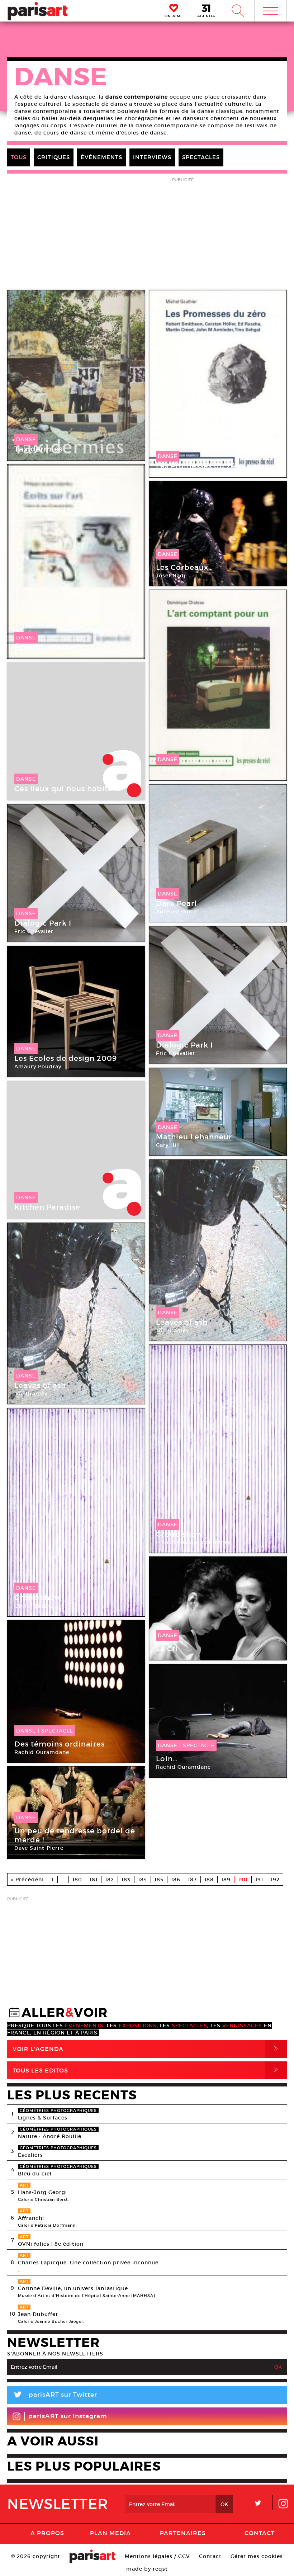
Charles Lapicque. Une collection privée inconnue (88, 2263)
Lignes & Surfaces (43, 2118)
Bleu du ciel (35, 2174)
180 (77, 1880)
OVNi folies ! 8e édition (51, 2244)
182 (110, 1880)
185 (159, 1880)
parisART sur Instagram (68, 2416)
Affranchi (31, 2218)
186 (176, 1880)
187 (192, 1880)
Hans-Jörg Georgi (42, 2192)
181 (94, 1880)
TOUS (19, 157)
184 (143, 1880)
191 (259, 1880)
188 (209, 1880)
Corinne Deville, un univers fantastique (73, 2288)
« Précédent (28, 1880)
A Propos (47, 2533)
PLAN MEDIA (110, 2533)
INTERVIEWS (152, 157)
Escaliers (30, 2155)
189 (226, 1880)
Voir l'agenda (147, 2049)
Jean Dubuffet (38, 2314)
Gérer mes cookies (257, 2556)
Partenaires (183, 2533)
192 (275, 1880)
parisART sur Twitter (55, 2396)
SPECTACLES (201, 157)
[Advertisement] (147, 1954)
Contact (260, 2533)
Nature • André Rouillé (50, 2136)
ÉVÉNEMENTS (101, 157)
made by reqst (147, 2569)
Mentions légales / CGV (157, 2556)
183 (126, 1880)
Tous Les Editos (147, 2070)
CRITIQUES (54, 157)
